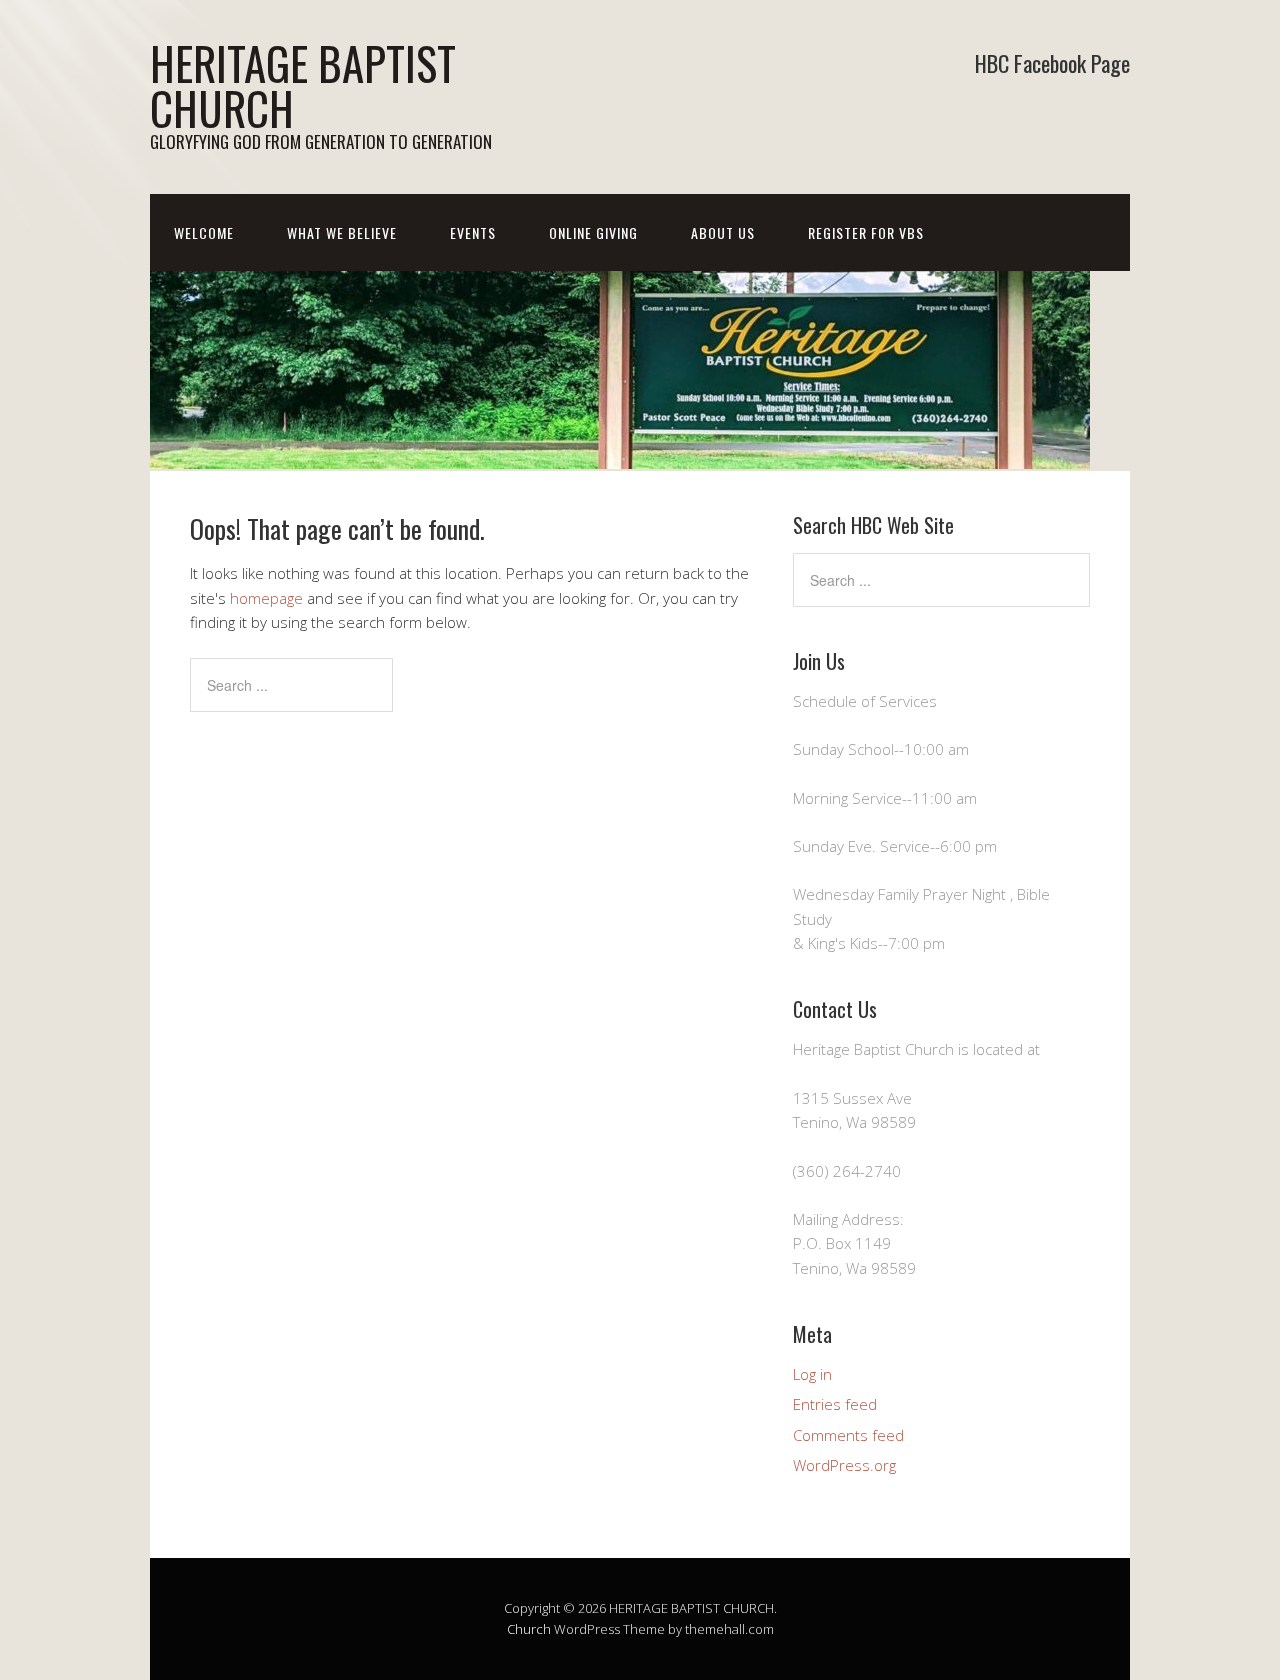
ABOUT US (723, 232)
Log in (812, 1374)
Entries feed (835, 1404)
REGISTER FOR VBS (866, 232)
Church (529, 1629)
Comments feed (848, 1435)
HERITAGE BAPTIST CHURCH (303, 85)
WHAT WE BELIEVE (342, 232)
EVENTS (473, 232)
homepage (266, 598)
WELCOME (204, 232)
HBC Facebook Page (1052, 63)
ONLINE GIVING (593, 232)
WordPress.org (844, 1465)
